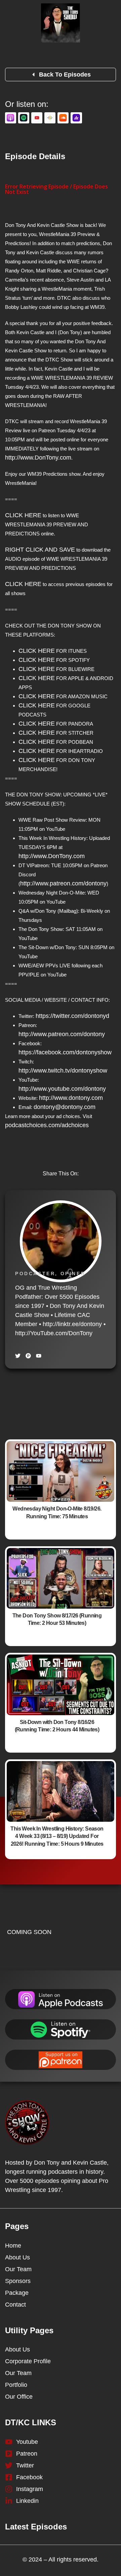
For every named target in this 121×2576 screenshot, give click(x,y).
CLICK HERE (23, 515)
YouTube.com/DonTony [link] (54, 1333)
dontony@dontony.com (65, 1107)
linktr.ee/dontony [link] (72, 1324)
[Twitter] (18, 1356)
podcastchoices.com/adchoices (47, 1125)
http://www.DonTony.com (38, 458)
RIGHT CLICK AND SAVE (40, 550)
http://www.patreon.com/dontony (63, 883)
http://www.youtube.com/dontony (62, 1089)
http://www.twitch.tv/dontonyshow (63, 1071)
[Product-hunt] (28, 1356)
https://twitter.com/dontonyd (72, 1016)
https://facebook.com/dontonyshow (65, 1052)
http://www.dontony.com (71, 1098)
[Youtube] (39, 1356)
